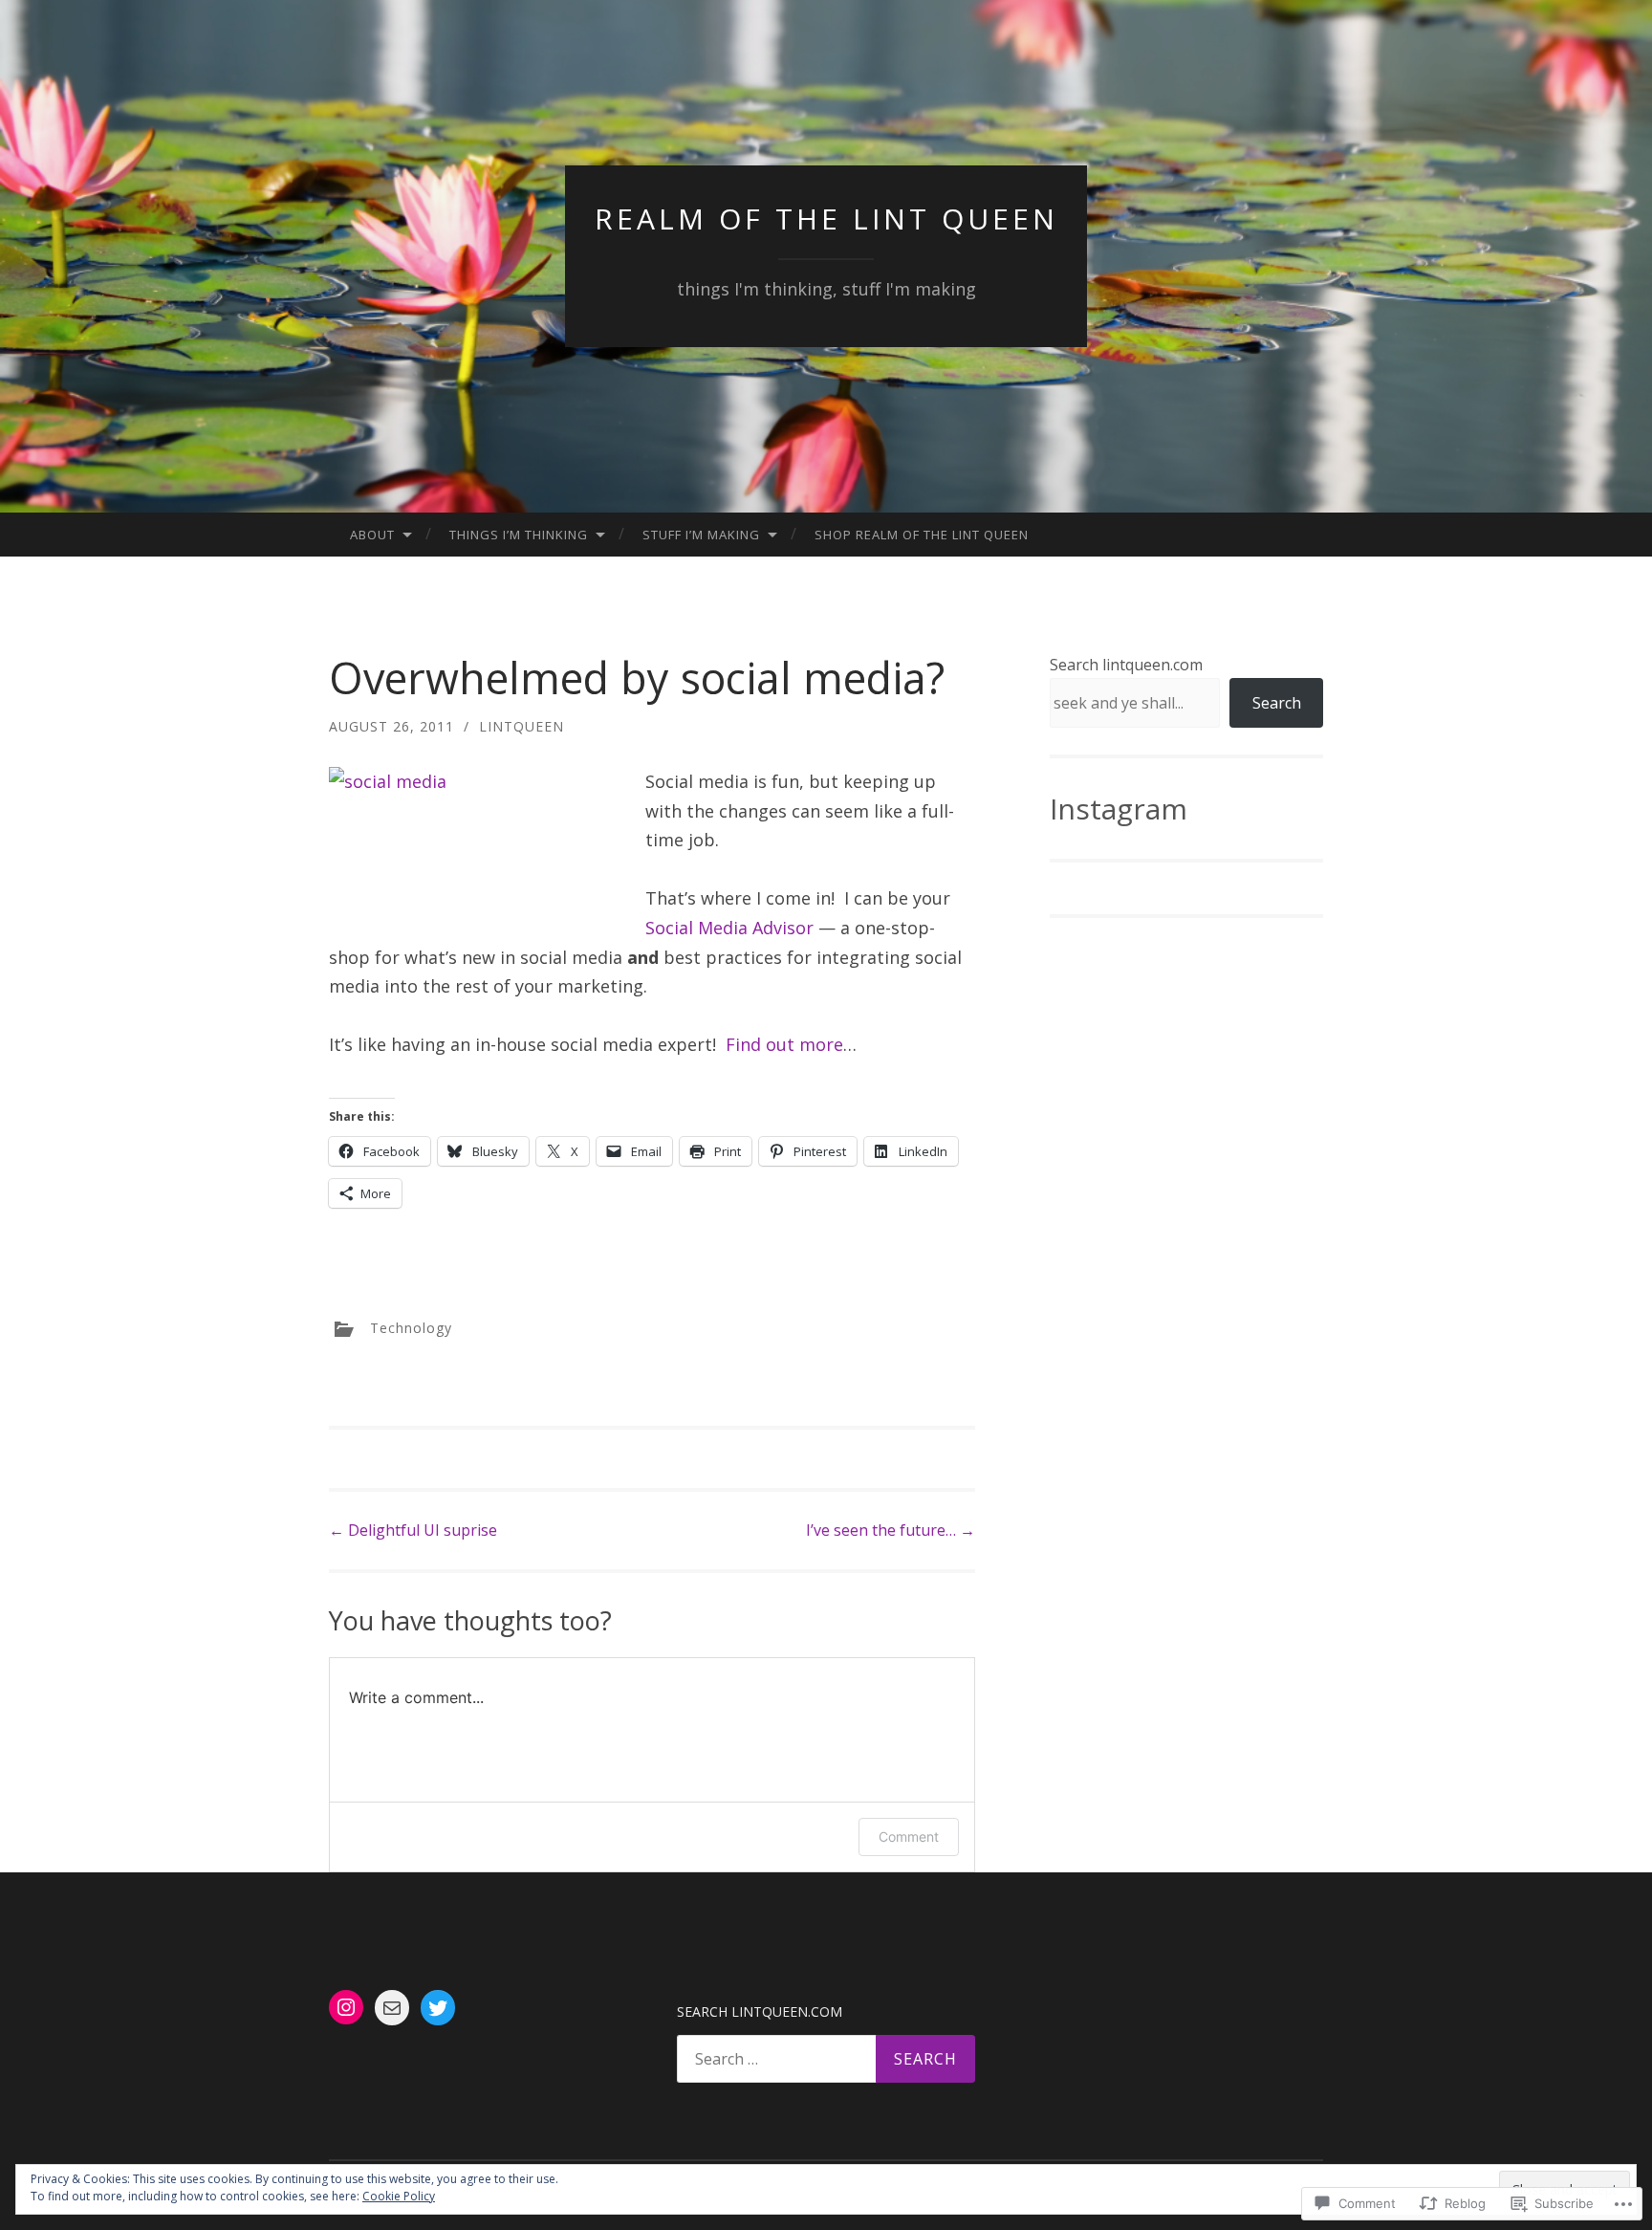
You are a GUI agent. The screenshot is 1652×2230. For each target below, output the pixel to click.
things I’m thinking (519, 535)
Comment (909, 1836)
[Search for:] (826, 2059)
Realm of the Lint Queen (826, 219)
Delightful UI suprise (413, 1530)
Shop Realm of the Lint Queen (922, 535)
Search (1277, 703)
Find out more (784, 1044)
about (372, 535)
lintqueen (522, 726)
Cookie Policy (399, 2196)
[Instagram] (346, 2007)
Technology (411, 1327)
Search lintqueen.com (1126, 665)
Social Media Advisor (729, 928)
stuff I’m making (701, 535)
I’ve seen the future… (891, 1530)
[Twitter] (438, 2008)
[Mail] (392, 2008)
